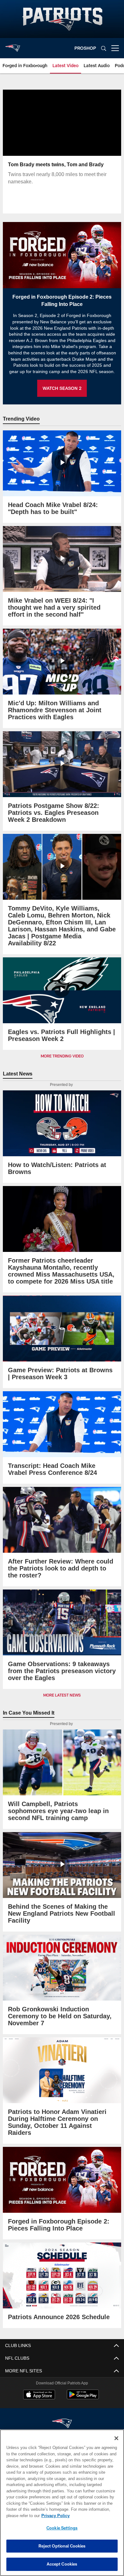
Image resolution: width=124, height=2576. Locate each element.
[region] (62, 2503)
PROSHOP (85, 48)
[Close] (116, 2438)
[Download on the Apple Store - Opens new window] (39, 2388)
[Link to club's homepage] (13, 46)
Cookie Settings (62, 2528)
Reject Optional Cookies (62, 2546)
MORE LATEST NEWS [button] (62, 1695)
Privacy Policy (54, 2516)
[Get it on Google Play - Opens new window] (83, 2391)
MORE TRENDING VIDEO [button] (62, 1056)
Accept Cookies (62, 2564)
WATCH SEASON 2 (62, 388)
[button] (62, 138)
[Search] (104, 48)
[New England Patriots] (62, 2417)
